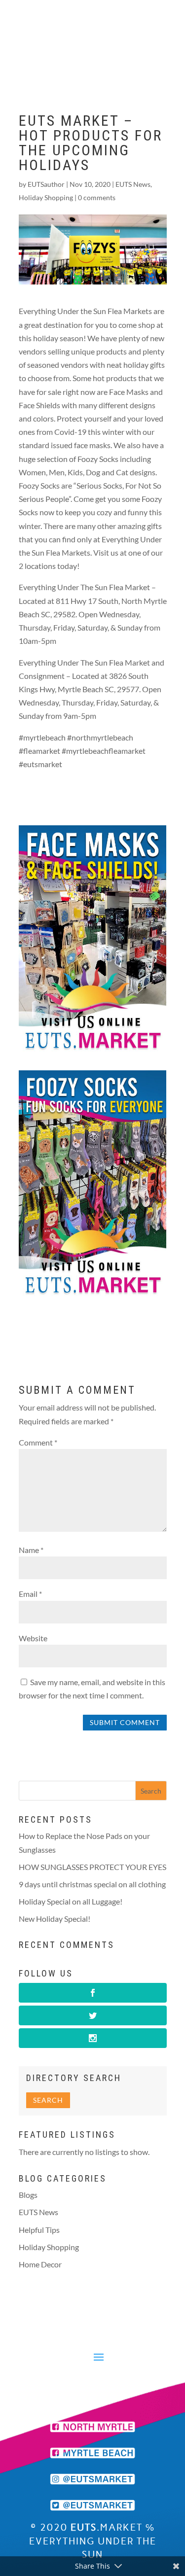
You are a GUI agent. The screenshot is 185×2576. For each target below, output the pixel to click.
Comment (38, 1442)
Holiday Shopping (46, 197)
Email (30, 1594)
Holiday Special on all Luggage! (71, 1901)
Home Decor (40, 2264)
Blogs (28, 2195)
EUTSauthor (46, 184)
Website (33, 1638)
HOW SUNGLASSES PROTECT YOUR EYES (92, 1867)
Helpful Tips (39, 2230)
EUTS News (133, 184)
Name (31, 1550)
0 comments (97, 197)
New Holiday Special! (55, 1919)
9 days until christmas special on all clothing (92, 1884)
